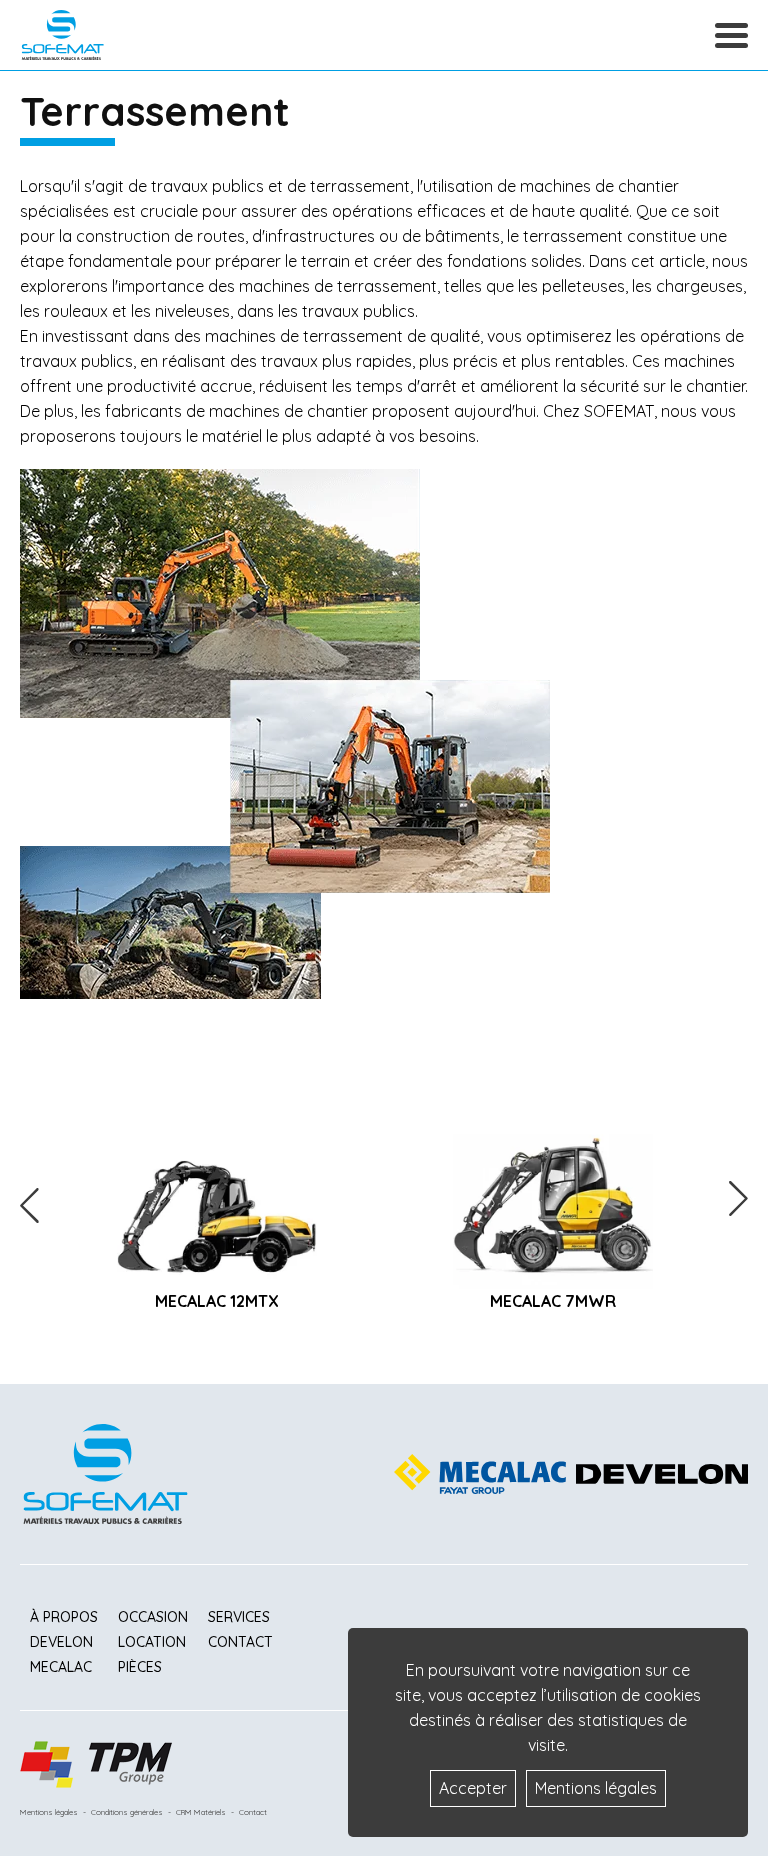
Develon (61, 1642)
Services (239, 1617)
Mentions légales (49, 1812)
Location (152, 1642)
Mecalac (61, 1667)
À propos (64, 1617)
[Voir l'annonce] (217, 1201)
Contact (240, 1642)
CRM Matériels (201, 1812)
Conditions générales (127, 1812)
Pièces (140, 1667)
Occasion (153, 1617)
